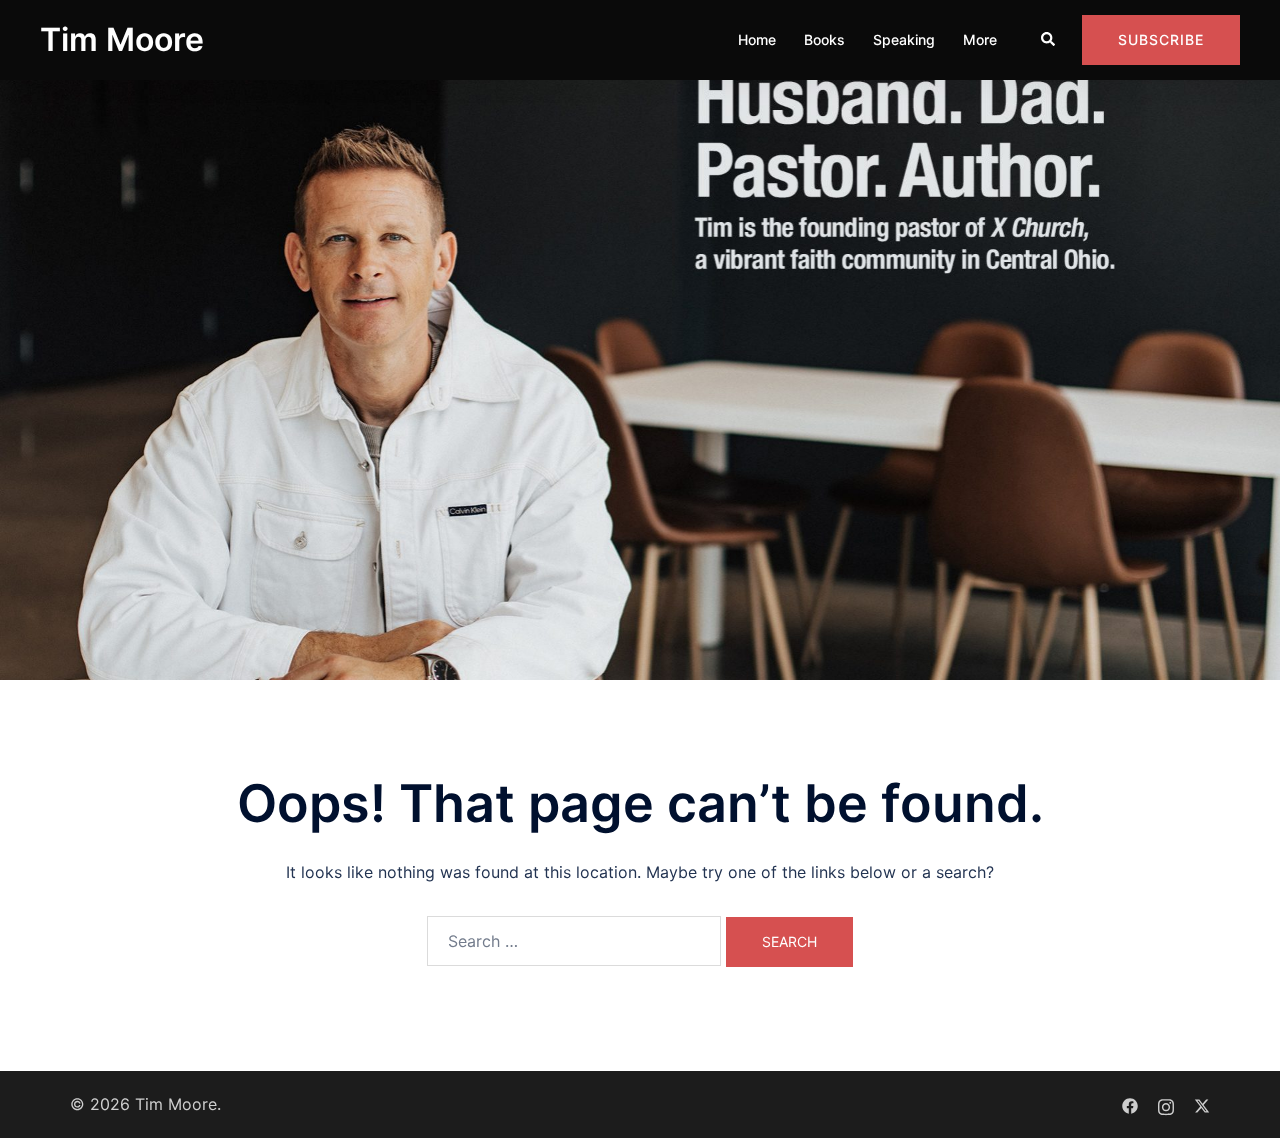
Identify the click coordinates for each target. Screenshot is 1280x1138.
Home (757, 39)
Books (824, 39)
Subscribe (1161, 39)
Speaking (904, 39)
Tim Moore (122, 39)
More (980, 39)
